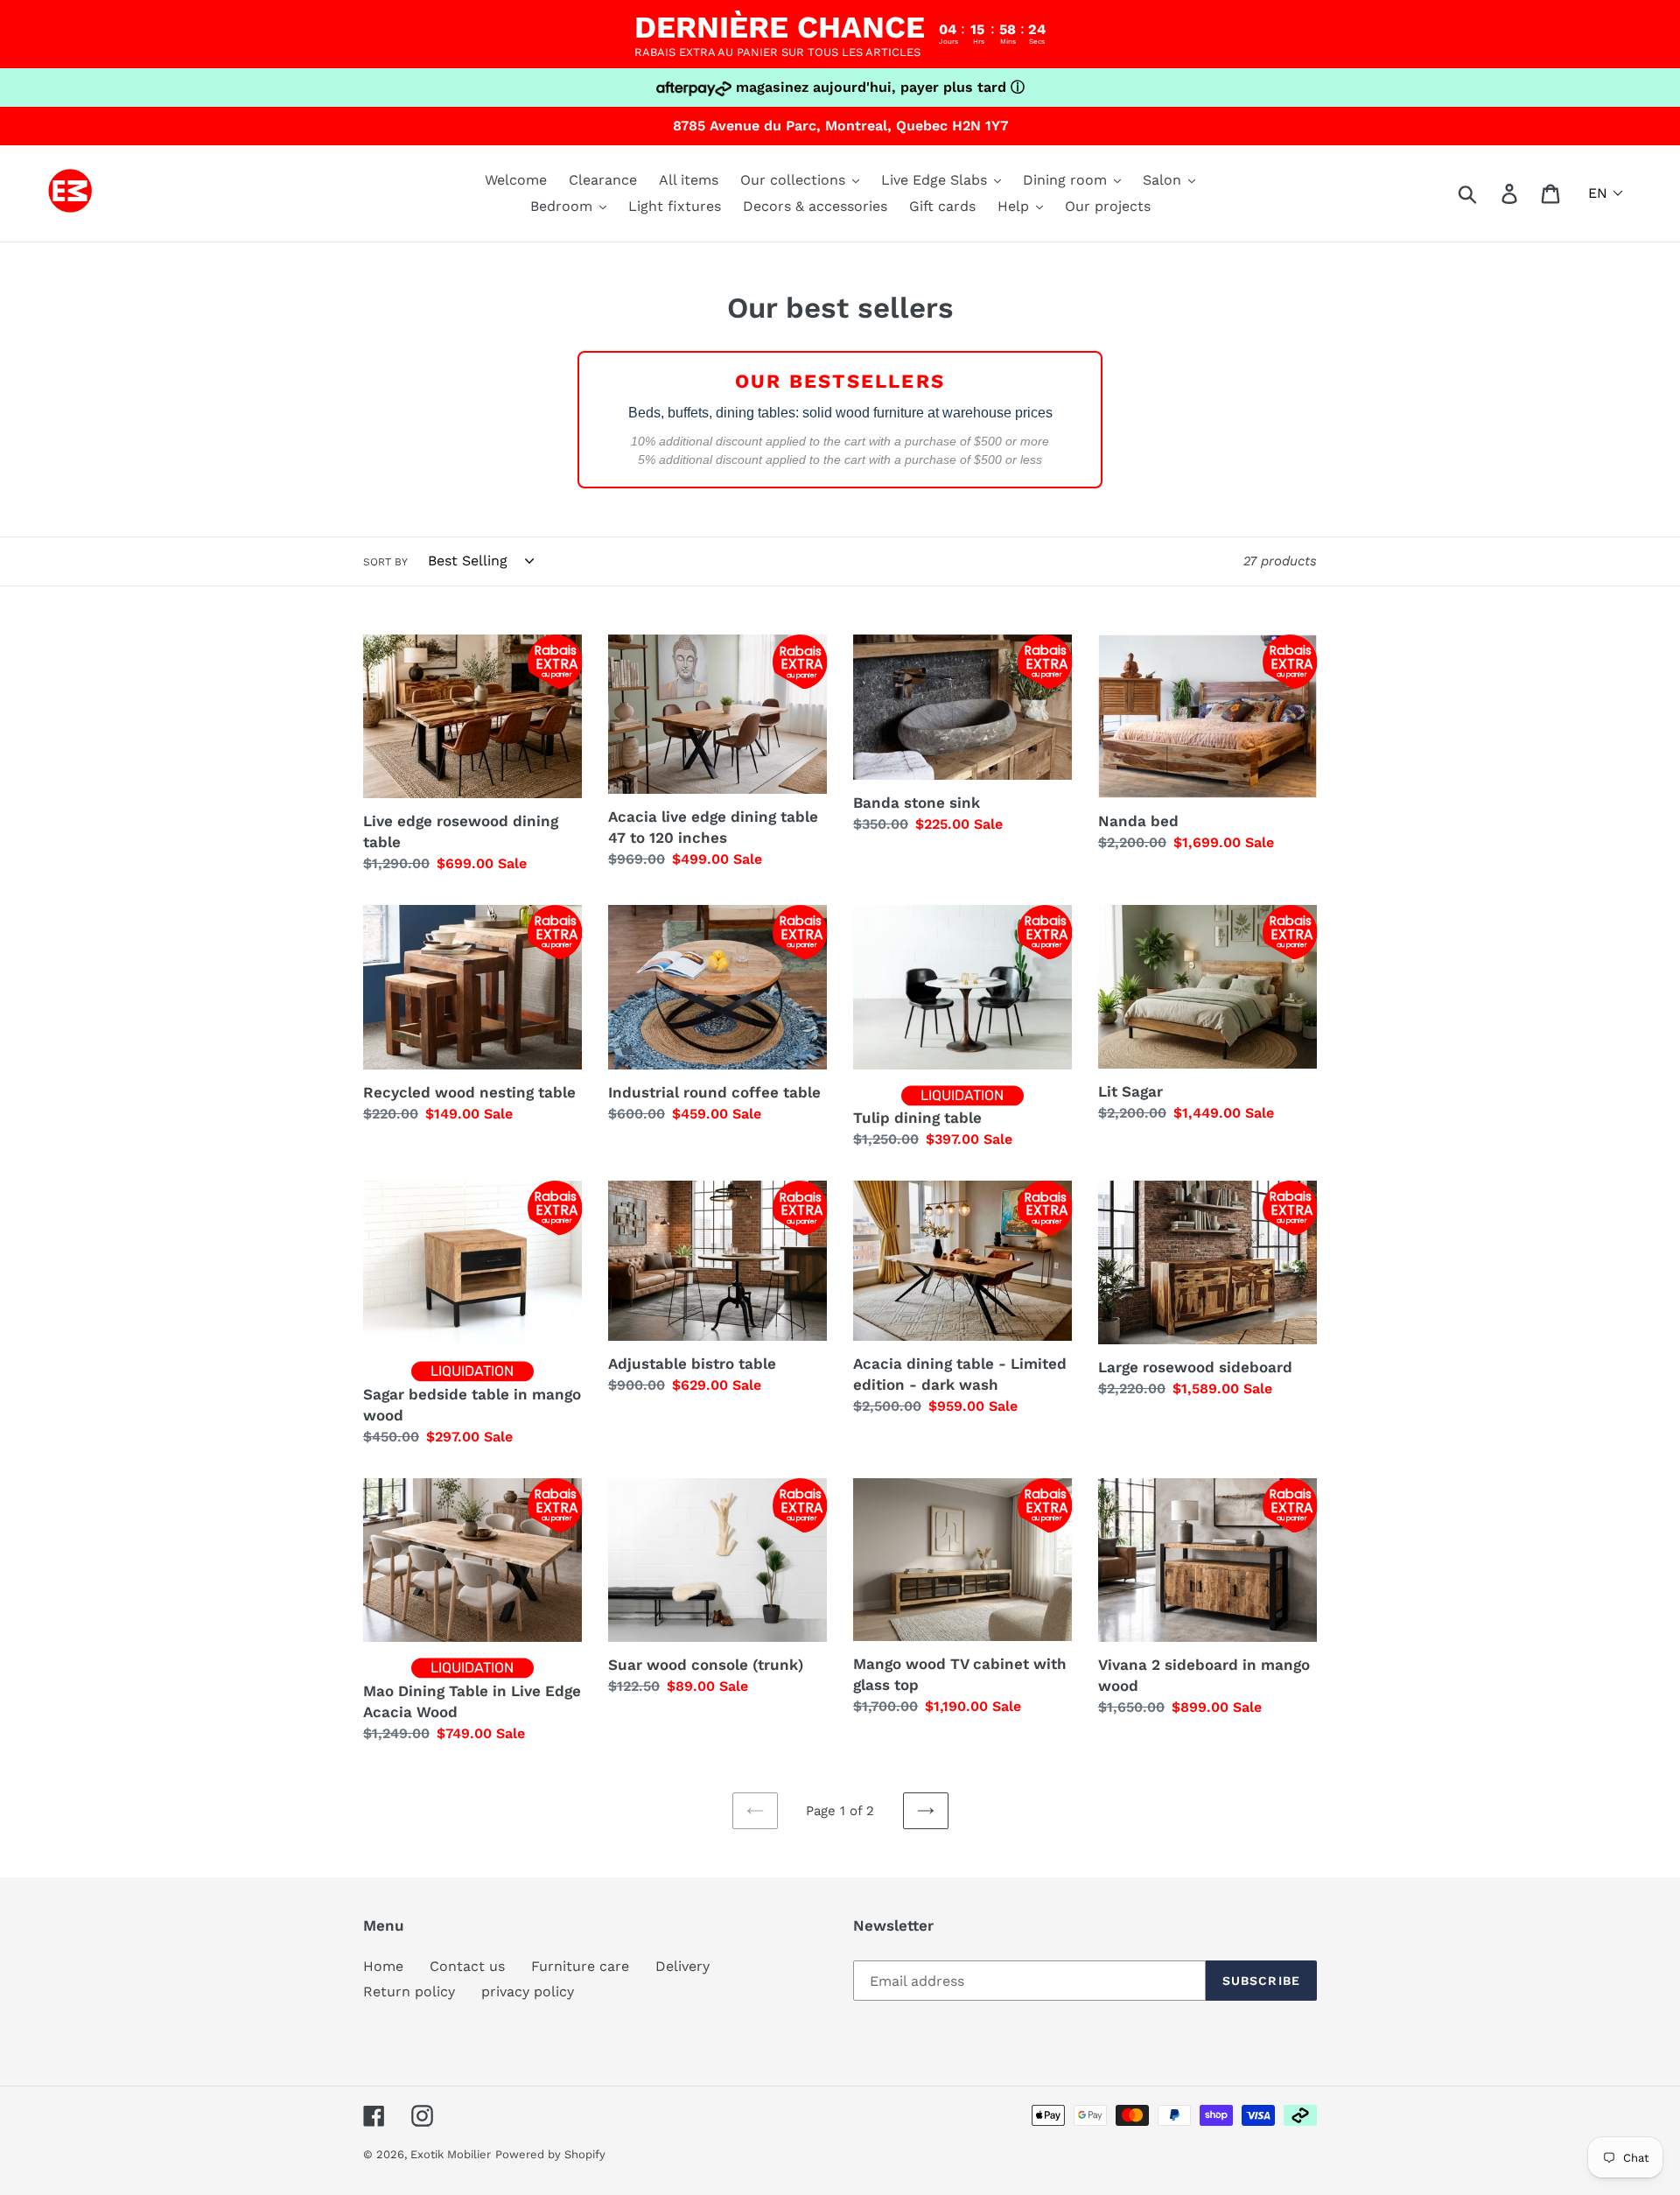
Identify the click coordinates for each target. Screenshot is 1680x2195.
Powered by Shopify (550, 2154)
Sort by (385, 562)
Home (383, 1966)
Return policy (409, 1992)
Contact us (467, 1966)
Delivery (682, 1966)
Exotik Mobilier (451, 2154)
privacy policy (528, 1992)
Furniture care (580, 1966)
